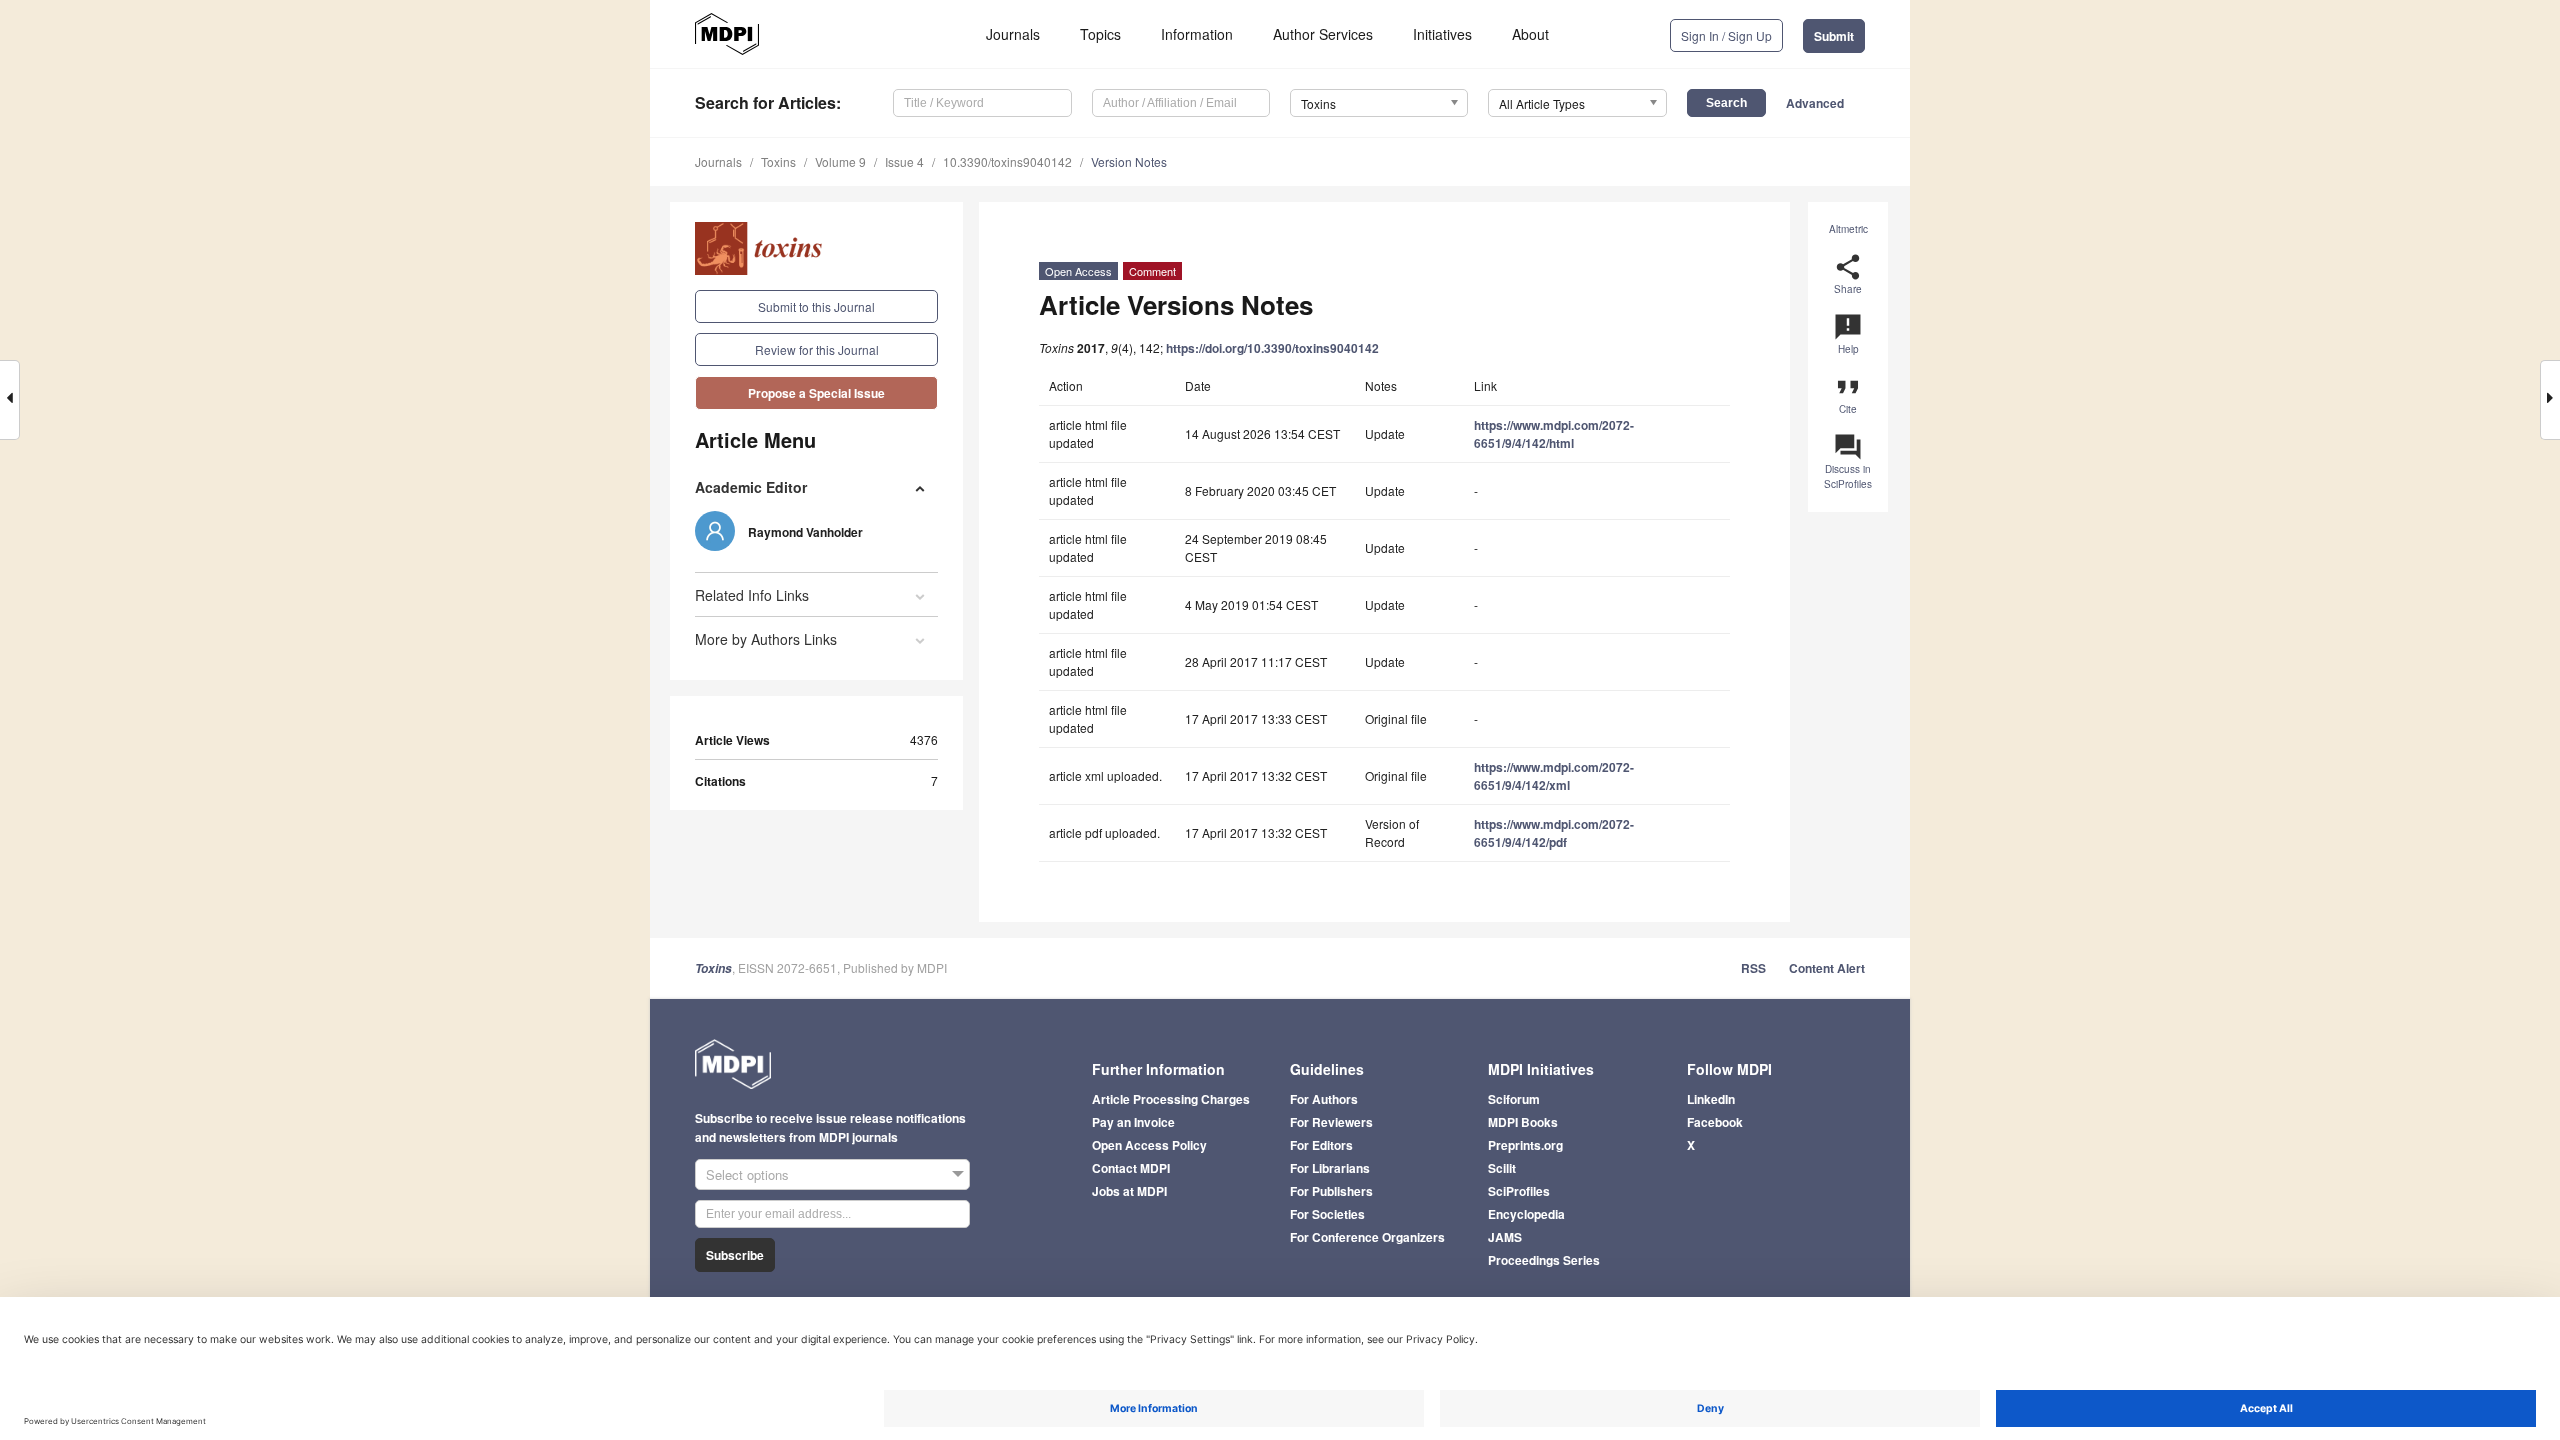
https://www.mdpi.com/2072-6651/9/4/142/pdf (1554, 833)
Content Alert (1827, 968)
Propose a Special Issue (816, 393)
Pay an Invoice (1133, 1122)
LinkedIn (1711, 1099)
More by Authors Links (766, 639)
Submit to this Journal (816, 306)
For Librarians (1330, 1168)
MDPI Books (1523, 1122)
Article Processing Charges (1171, 1099)
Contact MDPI (1131, 1168)
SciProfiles (1519, 1191)
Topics (1100, 34)
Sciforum (1514, 1099)
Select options (747, 1174)
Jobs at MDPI (1129, 1191)
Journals (1013, 34)
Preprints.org (1525, 1145)
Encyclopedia (1526, 1214)
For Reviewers (1331, 1122)
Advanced (1815, 103)
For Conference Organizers (1367, 1237)
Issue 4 (904, 161)
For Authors (1324, 1099)
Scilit (1502, 1168)
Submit (1834, 36)
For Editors (1321, 1145)
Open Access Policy (1149, 1145)
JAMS (1505, 1237)
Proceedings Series (1544, 1260)
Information (1197, 34)
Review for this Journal (817, 349)
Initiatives (1442, 34)
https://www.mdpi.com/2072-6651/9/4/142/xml (1554, 776)
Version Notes (1129, 161)
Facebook (1715, 1122)
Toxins (778, 161)
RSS (1753, 968)
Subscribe (735, 1255)
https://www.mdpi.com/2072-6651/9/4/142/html (1554, 434)
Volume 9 (840, 161)
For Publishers (1331, 1191)
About (1530, 34)
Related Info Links (752, 595)
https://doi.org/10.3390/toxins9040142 (1272, 348)
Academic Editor (751, 487)
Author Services (1323, 34)
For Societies (1327, 1214)
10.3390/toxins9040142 (1007, 161)
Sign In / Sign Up (1726, 35)
